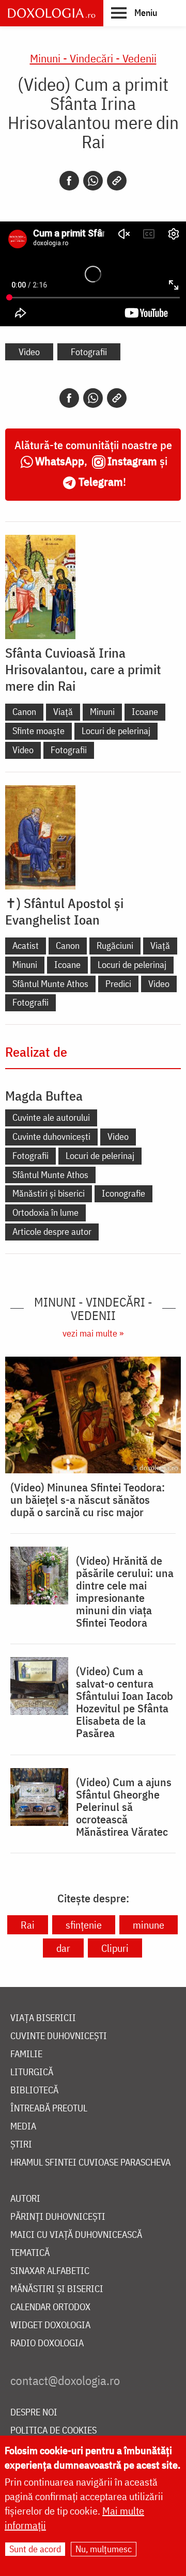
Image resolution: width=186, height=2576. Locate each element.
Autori (25, 2199)
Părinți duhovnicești (58, 2217)
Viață (63, 712)
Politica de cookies (53, 2431)
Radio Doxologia (47, 2343)
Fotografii (89, 352)
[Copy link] (117, 181)
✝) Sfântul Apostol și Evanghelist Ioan (64, 911)
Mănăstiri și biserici (49, 1193)
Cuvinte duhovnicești (51, 1136)
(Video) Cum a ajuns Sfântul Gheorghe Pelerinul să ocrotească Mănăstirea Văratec (124, 1807)
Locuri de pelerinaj (116, 731)
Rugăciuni (115, 945)
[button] (134, 12)
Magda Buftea (44, 1095)
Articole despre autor (52, 1231)
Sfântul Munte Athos (50, 984)
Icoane (145, 712)
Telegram (101, 481)
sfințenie (84, 1925)
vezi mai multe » (93, 1333)
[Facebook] (69, 181)
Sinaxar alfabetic (50, 2271)
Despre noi (34, 2413)
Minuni (102, 712)
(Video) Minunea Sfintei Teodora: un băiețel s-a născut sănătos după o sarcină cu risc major (88, 1500)
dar (63, 1948)
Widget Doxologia (50, 2325)
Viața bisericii (43, 2018)
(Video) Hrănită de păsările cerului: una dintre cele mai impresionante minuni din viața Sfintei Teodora (125, 1592)
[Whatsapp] (93, 181)
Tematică (30, 2253)
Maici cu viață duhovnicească (76, 2235)
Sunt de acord (35, 2549)
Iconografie (123, 1193)
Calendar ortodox (50, 2307)
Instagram (132, 461)
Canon (24, 712)
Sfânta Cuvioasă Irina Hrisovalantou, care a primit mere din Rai (83, 669)
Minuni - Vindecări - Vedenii (93, 58)
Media (23, 2127)
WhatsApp (60, 461)
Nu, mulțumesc (104, 2549)
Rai (28, 1925)
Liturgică (32, 2072)
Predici (118, 984)
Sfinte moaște (38, 731)
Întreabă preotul (49, 2109)
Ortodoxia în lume (45, 1212)
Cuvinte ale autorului (51, 1117)
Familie (26, 2054)
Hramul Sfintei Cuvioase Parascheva (90, 2163)
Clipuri (115, 1948)
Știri (21, 2145)
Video (29, 352)
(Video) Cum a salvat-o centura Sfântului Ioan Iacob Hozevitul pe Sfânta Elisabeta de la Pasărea (125, 1702)
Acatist (26, 945)
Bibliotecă (34, 2090)
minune (149, 1925)
